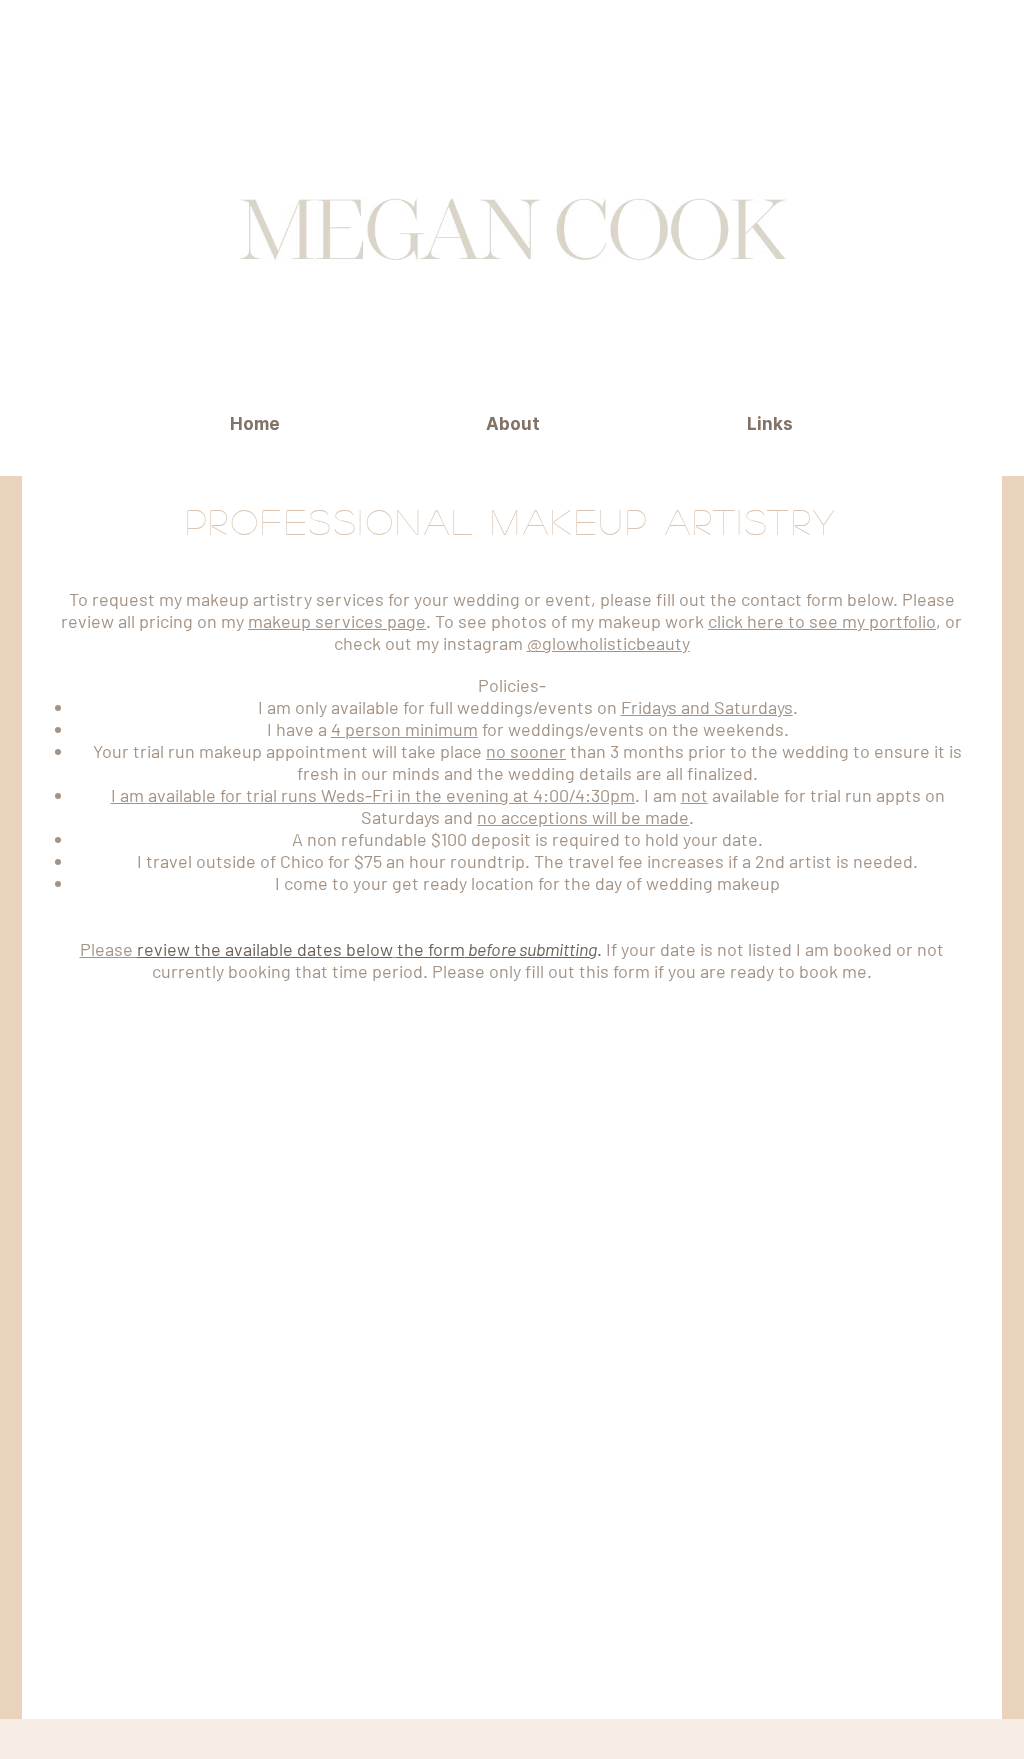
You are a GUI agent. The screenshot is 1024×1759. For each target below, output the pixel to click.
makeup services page (337, 621)
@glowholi (567, 643)
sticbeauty (648, 643)
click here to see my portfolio (822, 621)
